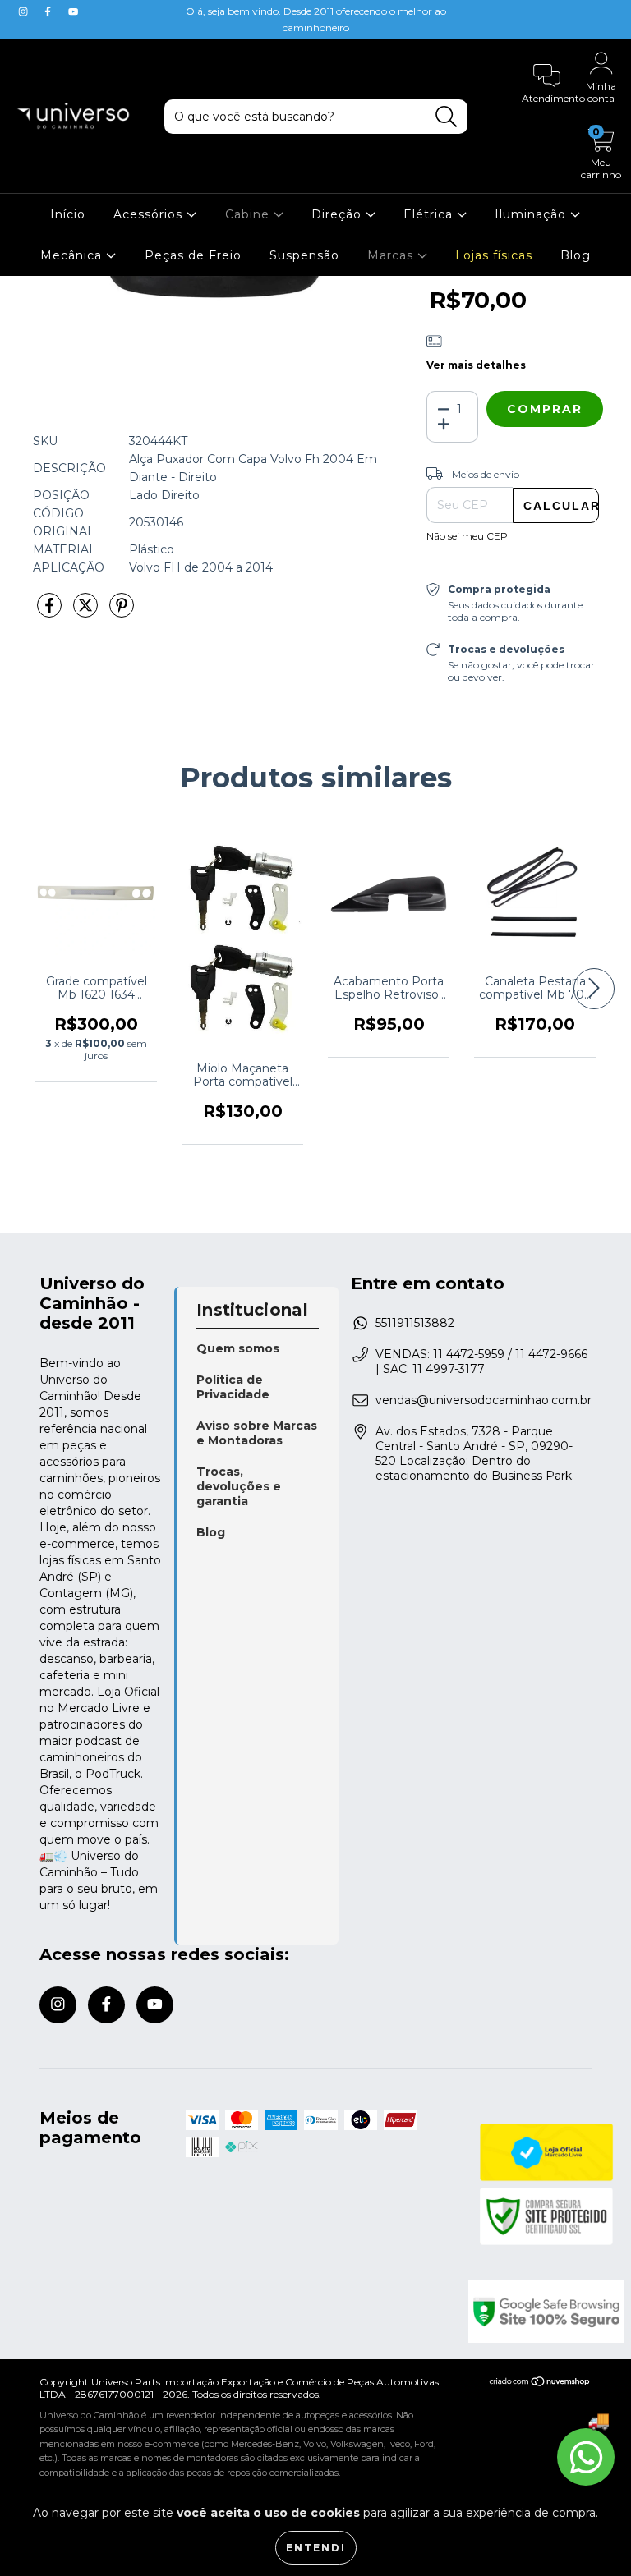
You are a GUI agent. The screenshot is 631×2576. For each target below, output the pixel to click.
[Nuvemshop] (540, 2383)
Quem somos (238, 1348)
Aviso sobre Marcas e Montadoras (257, 1433)
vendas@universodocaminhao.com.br (484, 1400)
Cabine (249, 214)
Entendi (316, 2548)
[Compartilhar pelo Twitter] (87, 612)
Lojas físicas (494, 255)
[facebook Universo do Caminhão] (49, 11)
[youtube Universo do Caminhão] (73, 11)
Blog (576, 255)
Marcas (392, 255)
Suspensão (304, 255)
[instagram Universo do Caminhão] (25, 11)
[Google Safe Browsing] (530, 2312)
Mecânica (73, 255)
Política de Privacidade (233, 1387)
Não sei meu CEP (467, 536)
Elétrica (430, 214)
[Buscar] (447, 117)
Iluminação (532, 214)
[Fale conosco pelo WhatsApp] (586, 2457)
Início (68, 214)
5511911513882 (415, 1323)
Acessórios (150, 214)
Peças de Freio (193, 255)
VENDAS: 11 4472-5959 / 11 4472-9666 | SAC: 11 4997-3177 (481, 1361)
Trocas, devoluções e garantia (239, 1486)
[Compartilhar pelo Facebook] (51, 612)
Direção (339, 214)
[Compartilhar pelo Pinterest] (122, 612)
